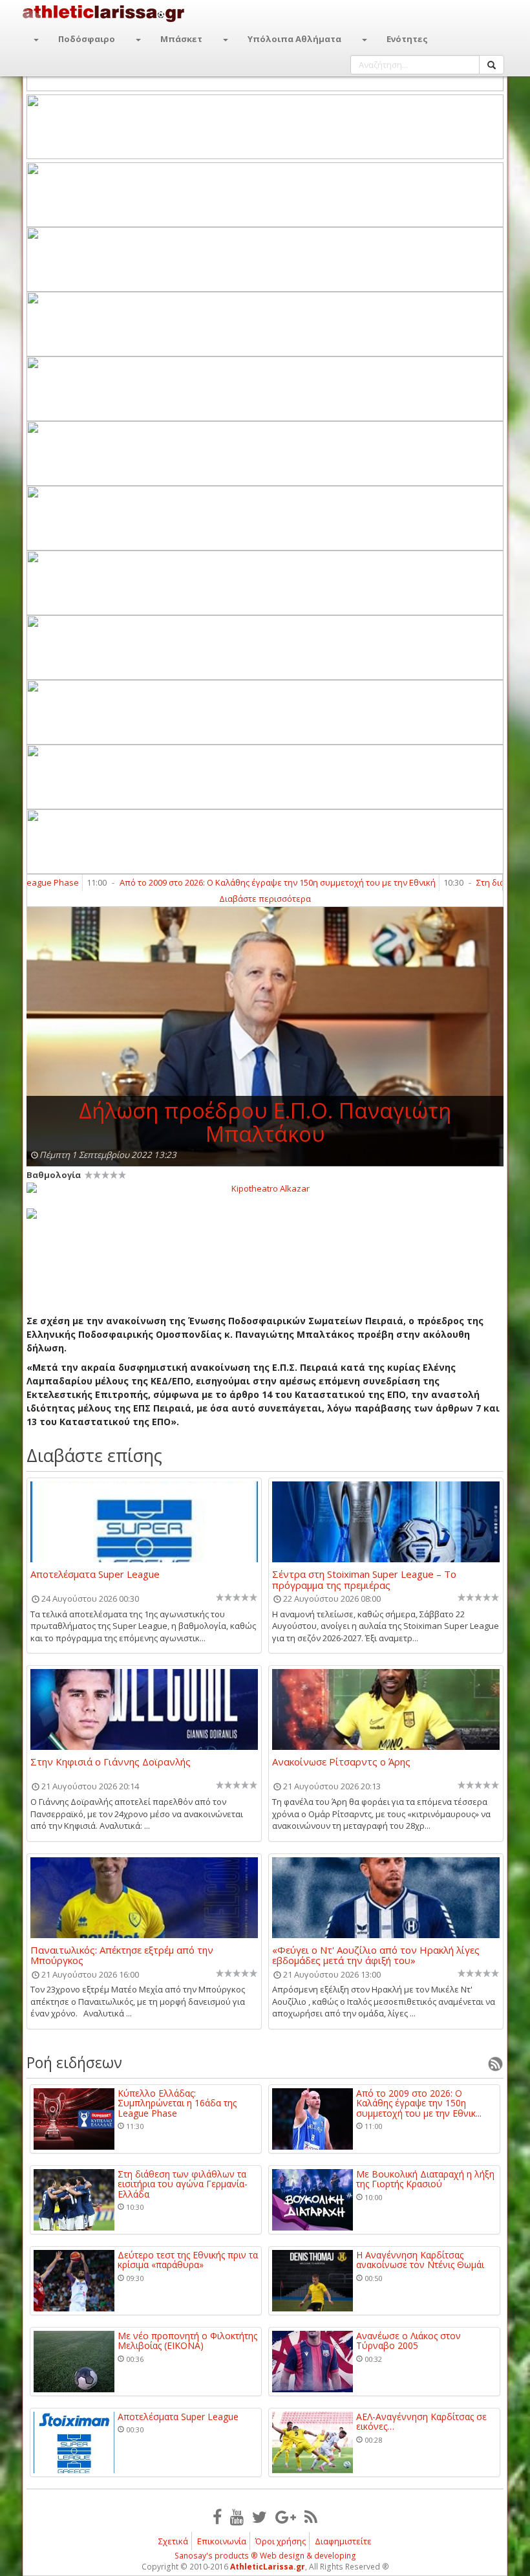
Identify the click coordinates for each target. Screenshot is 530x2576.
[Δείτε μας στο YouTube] (237, 2516)
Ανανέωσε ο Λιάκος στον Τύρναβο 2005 (408, 2341)
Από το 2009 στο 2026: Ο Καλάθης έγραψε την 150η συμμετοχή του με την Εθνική (239, 882)
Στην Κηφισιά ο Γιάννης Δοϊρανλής (111, 1762)
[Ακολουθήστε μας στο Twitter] (260, 2516)
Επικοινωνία (222, 2541)
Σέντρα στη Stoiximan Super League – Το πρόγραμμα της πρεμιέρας (364, 1579)
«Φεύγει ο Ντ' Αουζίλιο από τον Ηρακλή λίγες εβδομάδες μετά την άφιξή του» (376, 1955)
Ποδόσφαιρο (87, 39)
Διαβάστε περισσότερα (265, 899)
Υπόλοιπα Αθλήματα (294, 39)
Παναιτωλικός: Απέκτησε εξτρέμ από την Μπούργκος (122, 1955)
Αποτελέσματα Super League (95, 1575)
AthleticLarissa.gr (268, 2567)
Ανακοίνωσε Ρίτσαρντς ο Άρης (341, 1762)
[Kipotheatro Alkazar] (265, 1188)
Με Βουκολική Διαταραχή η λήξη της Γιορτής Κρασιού (425, 2179)
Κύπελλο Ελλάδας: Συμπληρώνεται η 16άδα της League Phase (177, 2103)
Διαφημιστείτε (343, 2541)
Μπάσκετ (181, 39)
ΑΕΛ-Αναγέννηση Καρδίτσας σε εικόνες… (421, 2422)
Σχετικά (173, 2541)
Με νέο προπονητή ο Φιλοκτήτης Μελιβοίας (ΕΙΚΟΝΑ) (187, 2341)
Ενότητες (407, 39)
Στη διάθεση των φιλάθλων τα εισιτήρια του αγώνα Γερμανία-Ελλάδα (183, 2184)
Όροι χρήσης (281, 2541)
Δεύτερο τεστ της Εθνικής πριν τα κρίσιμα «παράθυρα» (188, 2260)
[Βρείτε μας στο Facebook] (217, 2516)
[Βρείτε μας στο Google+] (286, 2516)
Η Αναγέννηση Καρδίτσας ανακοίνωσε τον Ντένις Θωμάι (420, 2260)
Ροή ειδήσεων (74, 2062)
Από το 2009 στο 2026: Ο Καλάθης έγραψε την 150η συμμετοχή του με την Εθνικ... (419, 2103)
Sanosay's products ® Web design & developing (265, 2556)
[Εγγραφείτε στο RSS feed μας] (311, 2516)
